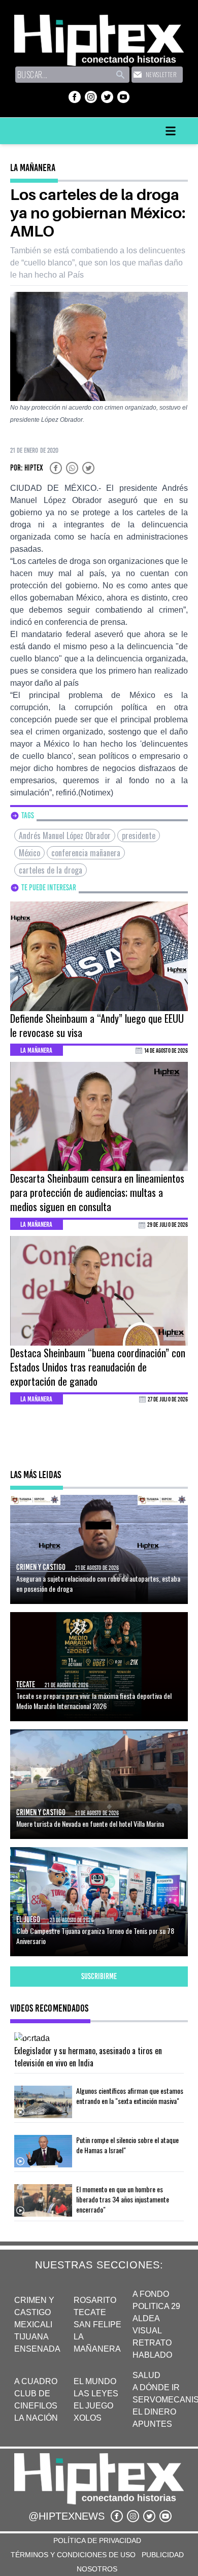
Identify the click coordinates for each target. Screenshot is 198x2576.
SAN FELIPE (97, 2324)
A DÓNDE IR (156, 2387)
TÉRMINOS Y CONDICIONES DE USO (73, 2555)
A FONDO (151, 2294)
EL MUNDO (95, 2381)
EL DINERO (154, 2412)
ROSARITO (95, 2300)
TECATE (90, 2312)
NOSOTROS (97, 2569)
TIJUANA (31, 2337)
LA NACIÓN (36, 2418)
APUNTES (152, 2424)
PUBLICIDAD (163, 2555)
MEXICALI (33, 2324)
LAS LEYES (96, 2394)
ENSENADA (37, 2349)
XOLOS (88, 2418)
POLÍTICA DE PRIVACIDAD (97, 2540)
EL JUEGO (93, 2406)
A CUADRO (36, 2381)
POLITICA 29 (156, 2306)
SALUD (146, 2375)
